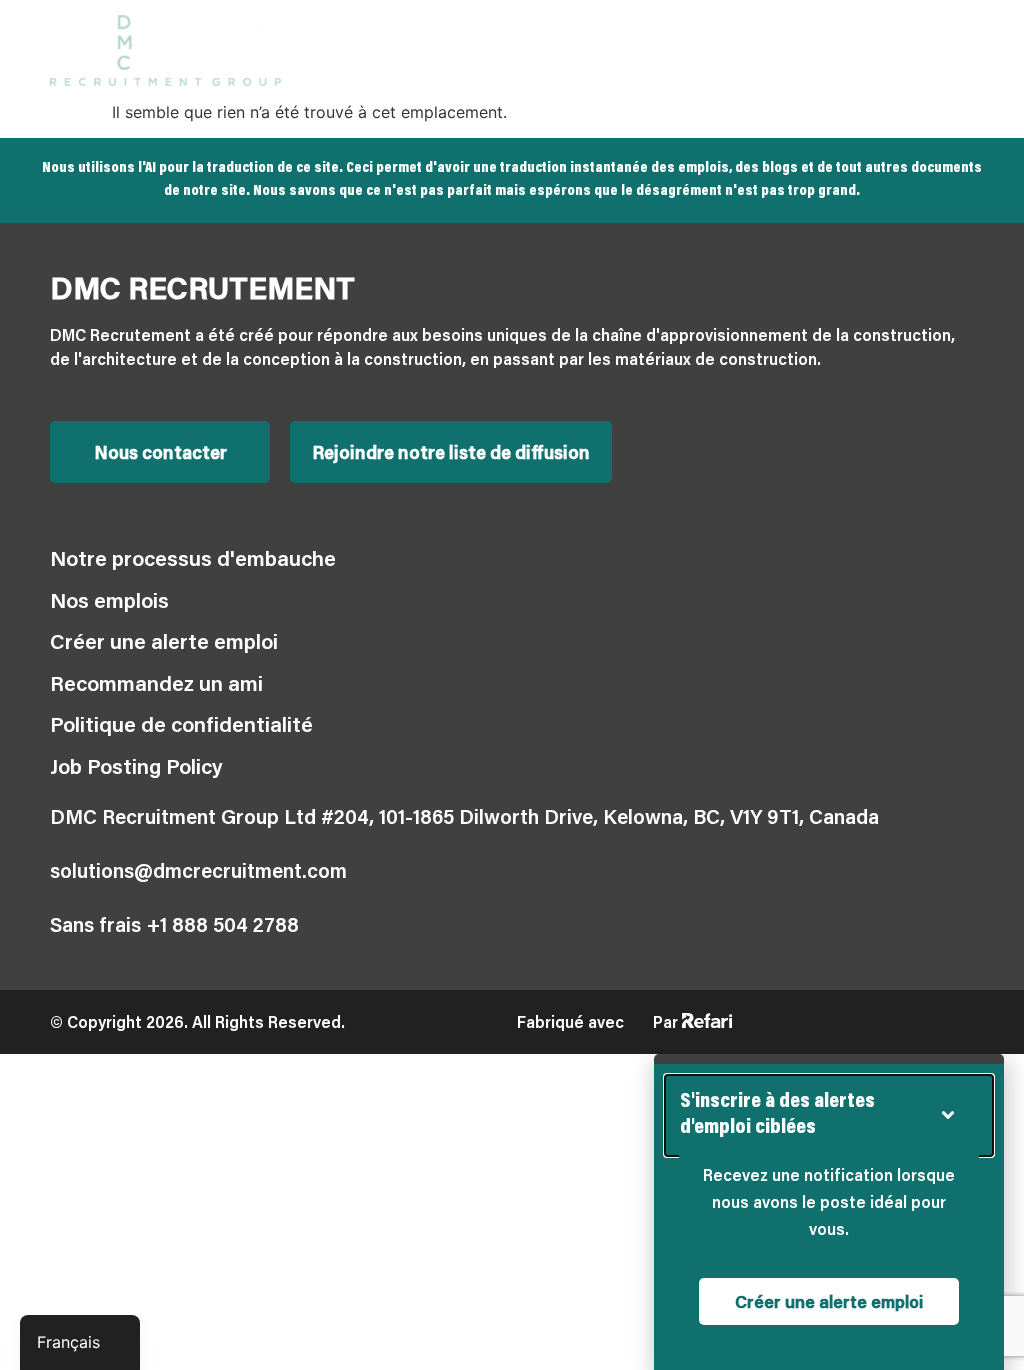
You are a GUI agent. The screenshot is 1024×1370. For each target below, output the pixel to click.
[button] (957, 50)
